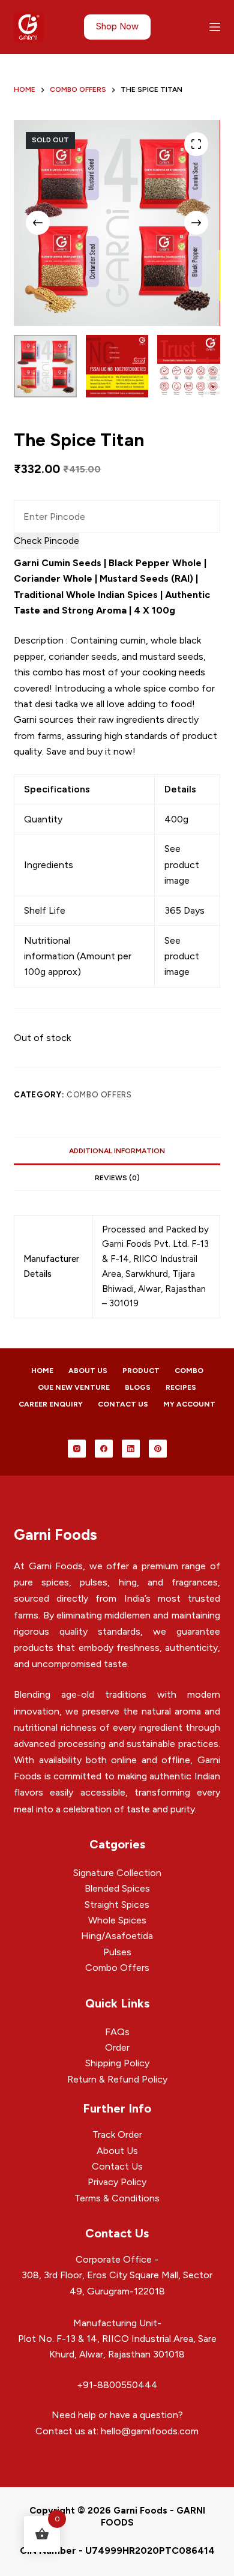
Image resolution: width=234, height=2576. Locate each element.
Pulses (117, 1952)
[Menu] (215, 27)
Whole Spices (117, 1920)
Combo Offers (99, 1095)
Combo (189, 1371)
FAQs (117, 2032)
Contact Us (123, 1404)
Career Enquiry (51, 1404)
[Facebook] (104, 1449)
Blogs (138, 1387)
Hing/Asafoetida (117, 1936)
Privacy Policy (117, 2182)
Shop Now (117, 26)
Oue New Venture (74, 1387)
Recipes (181, 1387)
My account (189, 1404)
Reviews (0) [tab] (117, 1178)
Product (141, 1371)
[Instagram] (77, 1449)
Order (117, 2047)
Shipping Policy (117, 2063)
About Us (88, 1371)
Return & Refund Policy (117, 2079)
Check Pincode (46, 541)
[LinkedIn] (131, 1449)
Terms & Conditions (117, 2198)
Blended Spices (117, 1888)
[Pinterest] (158, 1449)
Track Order (117, 2134)
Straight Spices (117, 1905)
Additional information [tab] (117, 1151)
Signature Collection (117, 1873)
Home (42, 1371)
